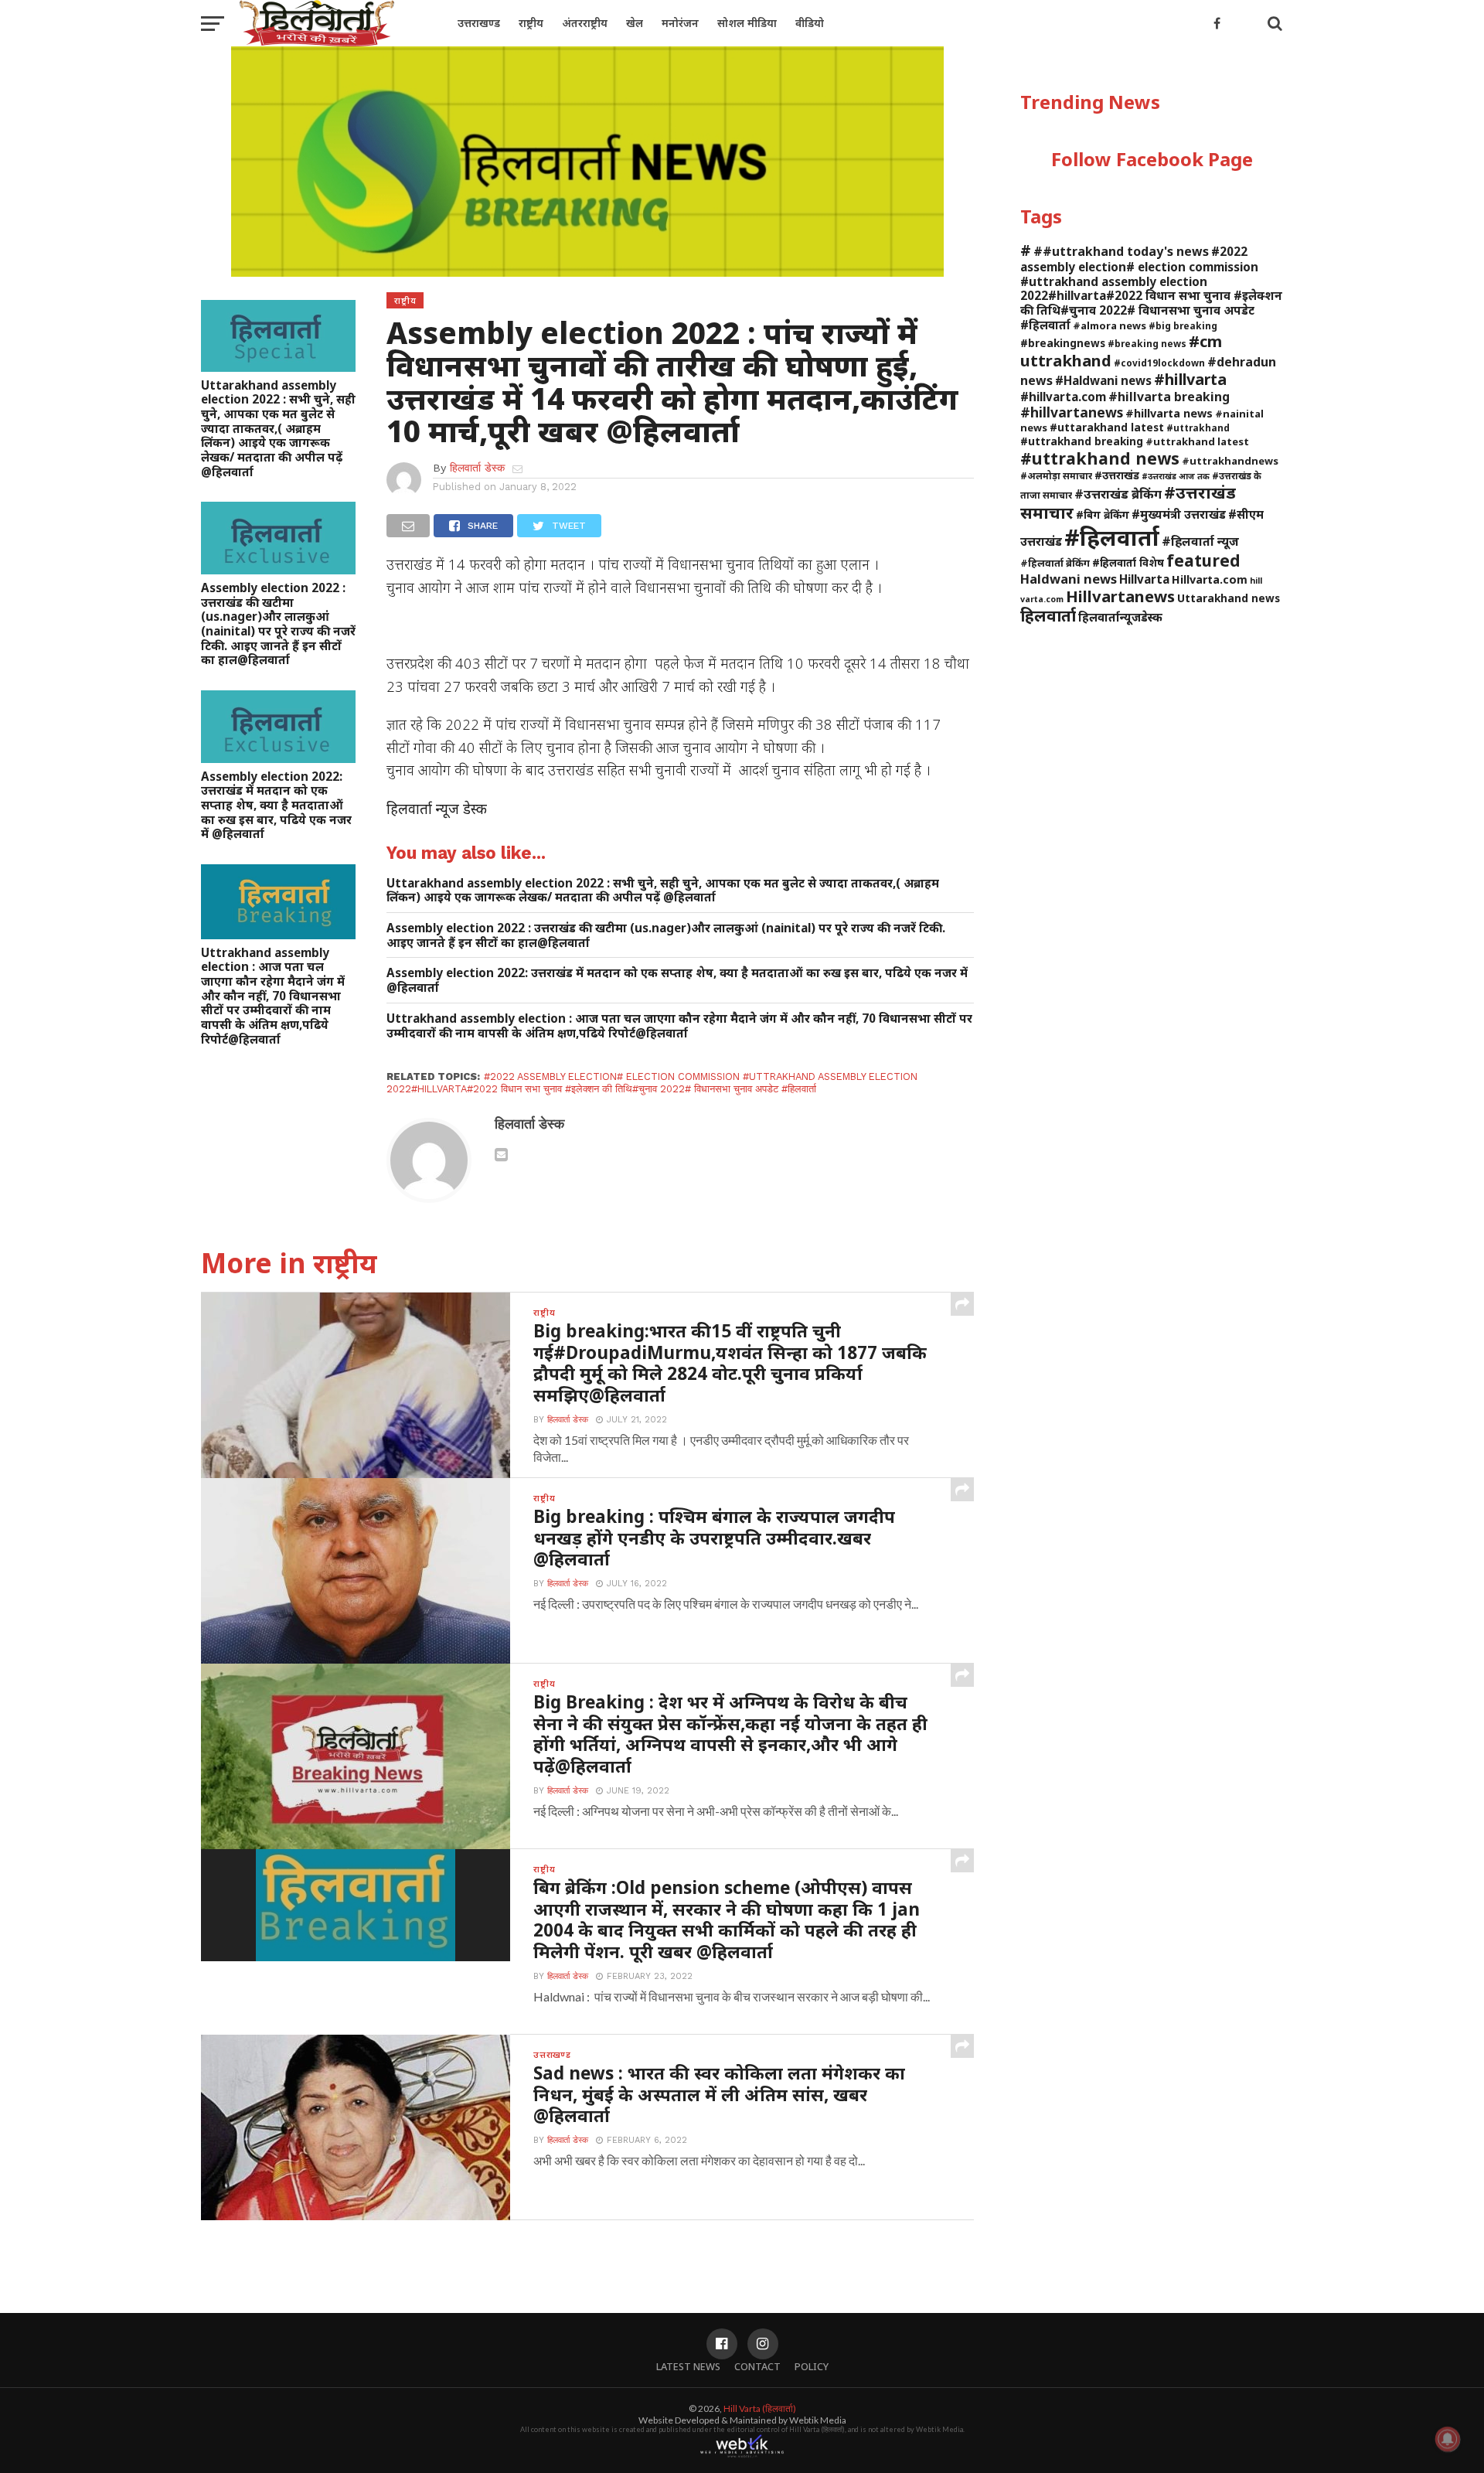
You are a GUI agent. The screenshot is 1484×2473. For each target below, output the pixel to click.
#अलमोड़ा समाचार (1056, 475)
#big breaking (1183, 325)
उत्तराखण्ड (479, 23)
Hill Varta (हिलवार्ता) (760, 2408)
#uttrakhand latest (1197, 441)
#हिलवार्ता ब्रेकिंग (1055, 563)
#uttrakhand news (1100, 458)
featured (1203, 560)
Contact (757, 2366)
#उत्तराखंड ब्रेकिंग (1118, 494)
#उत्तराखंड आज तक (1176, 476)
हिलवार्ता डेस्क (477, 468)
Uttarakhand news (1229, 598)
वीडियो (810, 23)
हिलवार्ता (1048, 615)
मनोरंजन (680, 23)
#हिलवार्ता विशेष (1128, 562)
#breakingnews (1063, 343)
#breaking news (1147, 343)
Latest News (688, 2366)
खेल (635, 23)
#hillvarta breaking (1169, 397)
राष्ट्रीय (531, 23)
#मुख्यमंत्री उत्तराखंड (1179, 514)
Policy (812, 2366)
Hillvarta (1144, 579)
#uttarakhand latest (1107, 427)
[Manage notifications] (1448, 2439)
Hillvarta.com (1210, 579)
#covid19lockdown (1159, 363)
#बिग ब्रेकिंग (1103, 514)
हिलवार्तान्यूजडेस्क (1120, 617)
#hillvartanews (1072, 412)
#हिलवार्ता (1112, 537)
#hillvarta (1190, 379)
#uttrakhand (1198, 427)
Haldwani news (1069, 579)
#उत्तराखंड (1117, 475)
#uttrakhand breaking (1082, 441)
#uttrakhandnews (1230, 461)
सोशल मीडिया (747, 23)
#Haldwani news (1103, 380)
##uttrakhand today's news (1121, 251)
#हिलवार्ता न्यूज (1200, 541)
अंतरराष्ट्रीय (585, 23)
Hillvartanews (1120, 596)
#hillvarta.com (1063, 397)
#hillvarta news (1169, 413)
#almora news (1110, 325)
